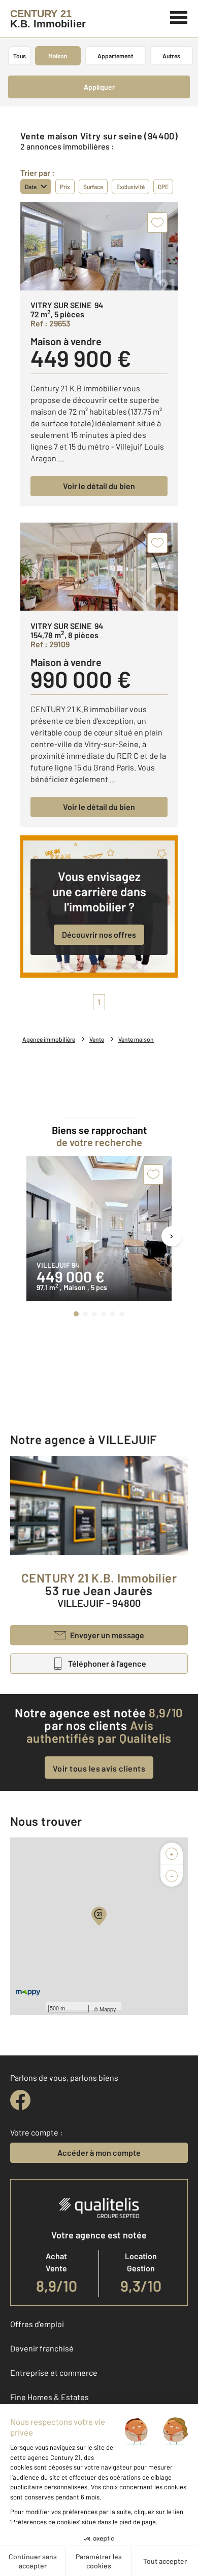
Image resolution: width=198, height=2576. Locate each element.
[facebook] (20, 2100)
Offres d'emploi (37, 2324)
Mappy (108, 2009)
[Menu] (179, 16)
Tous (20, 56)
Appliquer (99, 87)
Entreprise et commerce (54, 2372)
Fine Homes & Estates (49, 2397)
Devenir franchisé (42, 2348)
